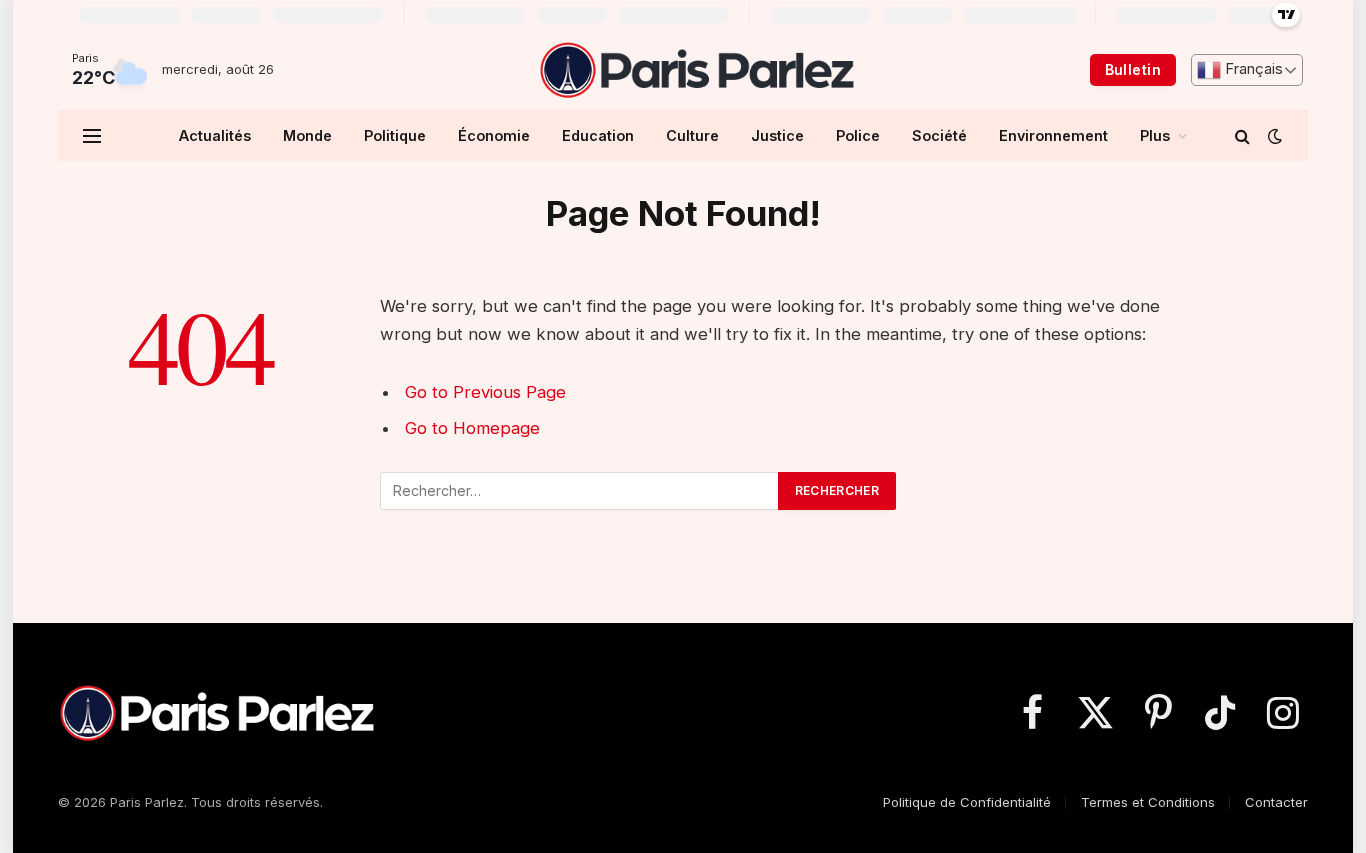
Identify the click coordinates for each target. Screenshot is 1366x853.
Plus (1155, 135)
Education (598, 135)
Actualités (215, 135)
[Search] (1242, 135)
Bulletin (1133, 69)
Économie (494, 135)
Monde (307, 135)
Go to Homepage (472, 428)
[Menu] (92, 135)
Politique (395, 135)
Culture (692, 135)
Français (1252, 69)
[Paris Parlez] (696, 70)
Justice (777, 135)
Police (858, 135)
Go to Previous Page (485, 392)
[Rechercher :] (580, 491)
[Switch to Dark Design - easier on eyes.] (1273, 136)
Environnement (1053, 135)
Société (939, 135)
